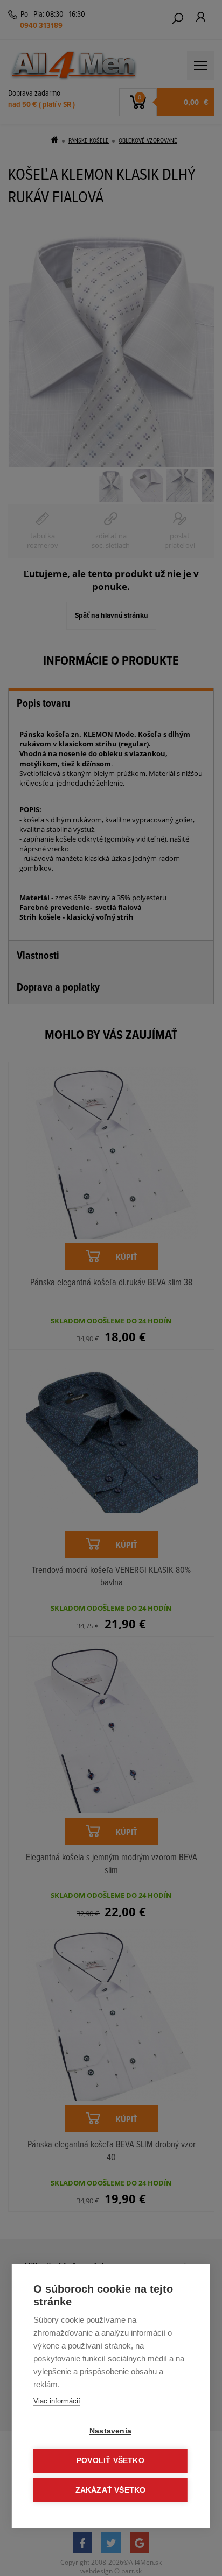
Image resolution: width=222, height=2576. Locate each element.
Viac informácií (57, 2401)
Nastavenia (110, 2431)
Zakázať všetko (111, 2490)
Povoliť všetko (110, 2461)
